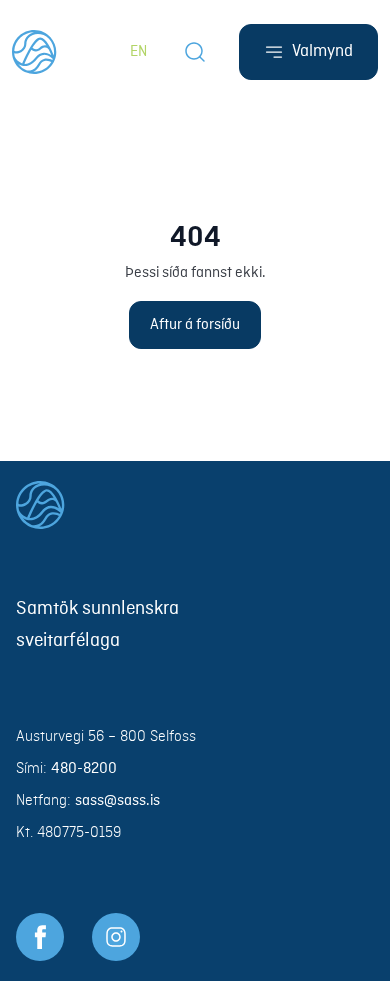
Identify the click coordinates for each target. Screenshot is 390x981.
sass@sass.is (117, 801)
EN (138, 52)
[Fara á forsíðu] (195, 505)
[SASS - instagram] (116, 937)
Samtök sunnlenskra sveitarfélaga (97, 625)
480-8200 (84, 769)
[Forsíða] (34, 52)
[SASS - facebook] (40, 937)
